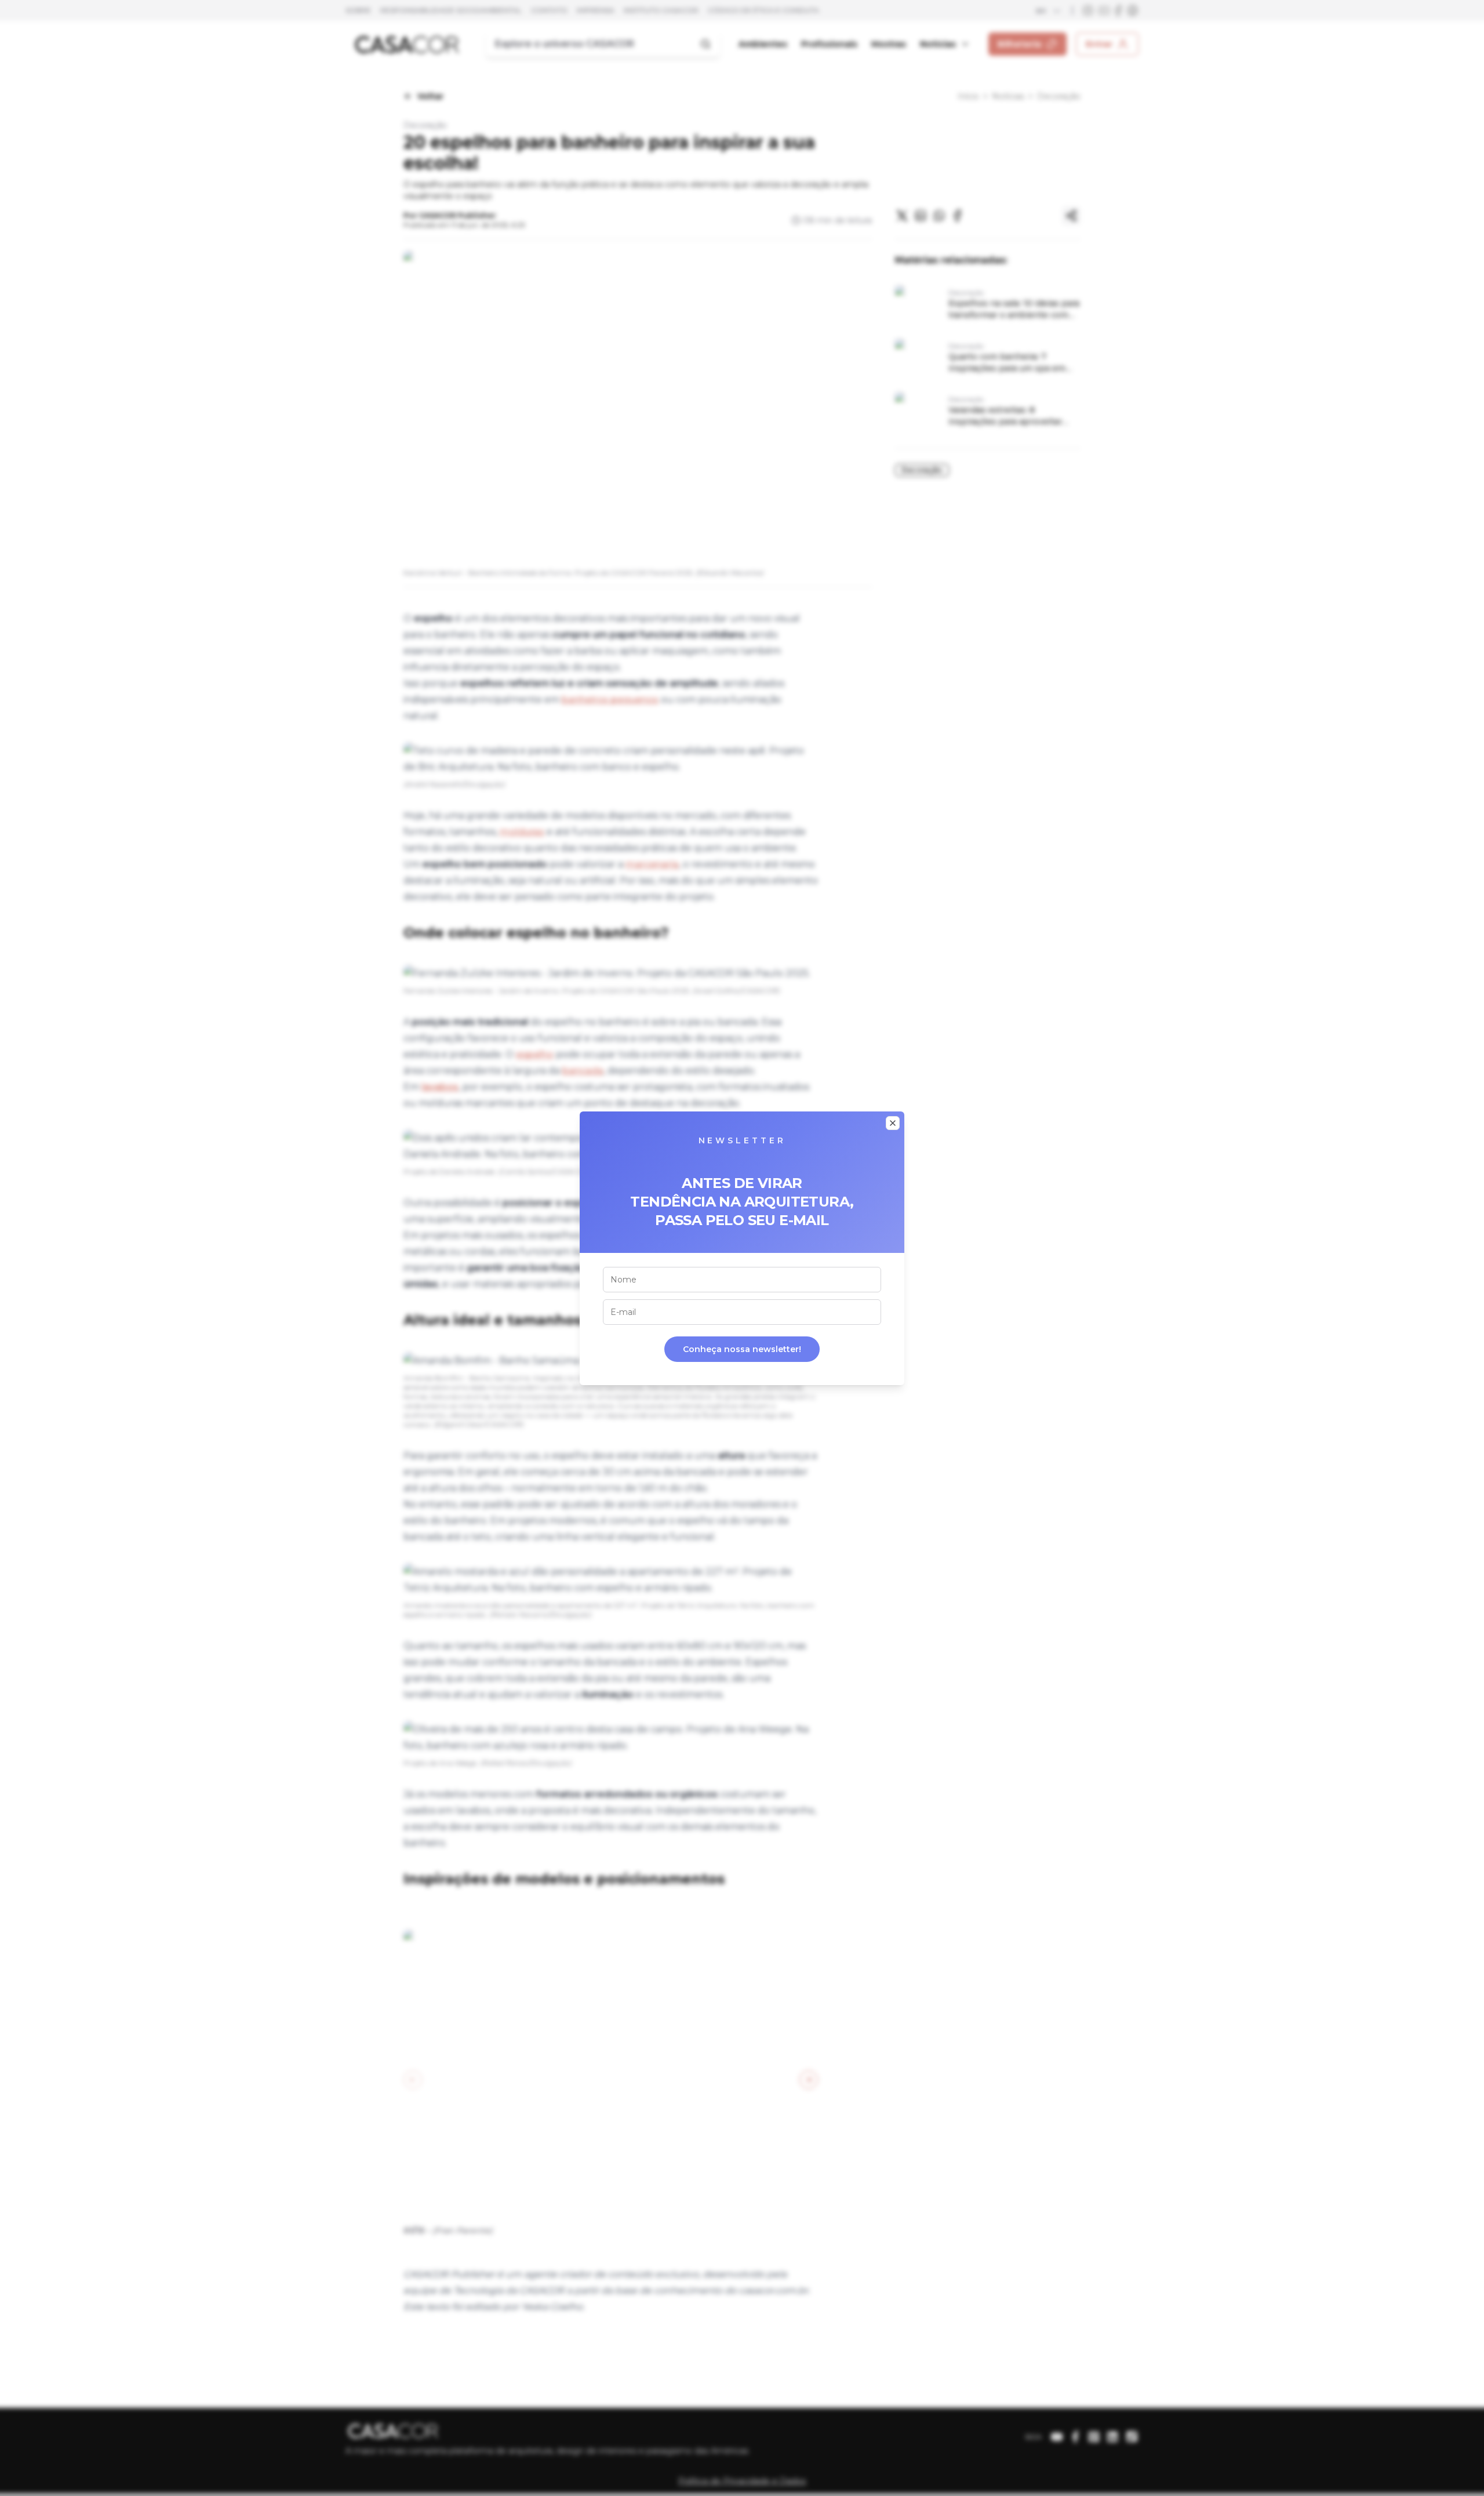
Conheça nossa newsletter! (742, 1349)
